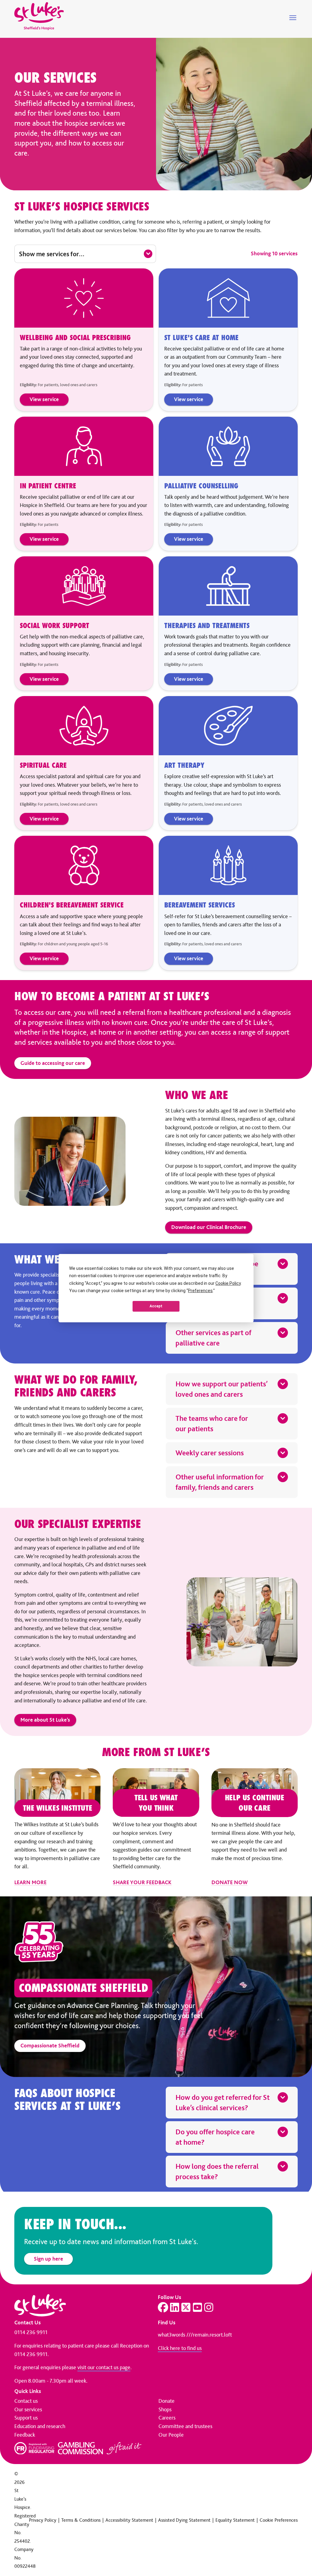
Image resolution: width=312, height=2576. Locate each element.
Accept (156, 1306)
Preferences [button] (200, 1291)
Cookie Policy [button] (228, 1283)
